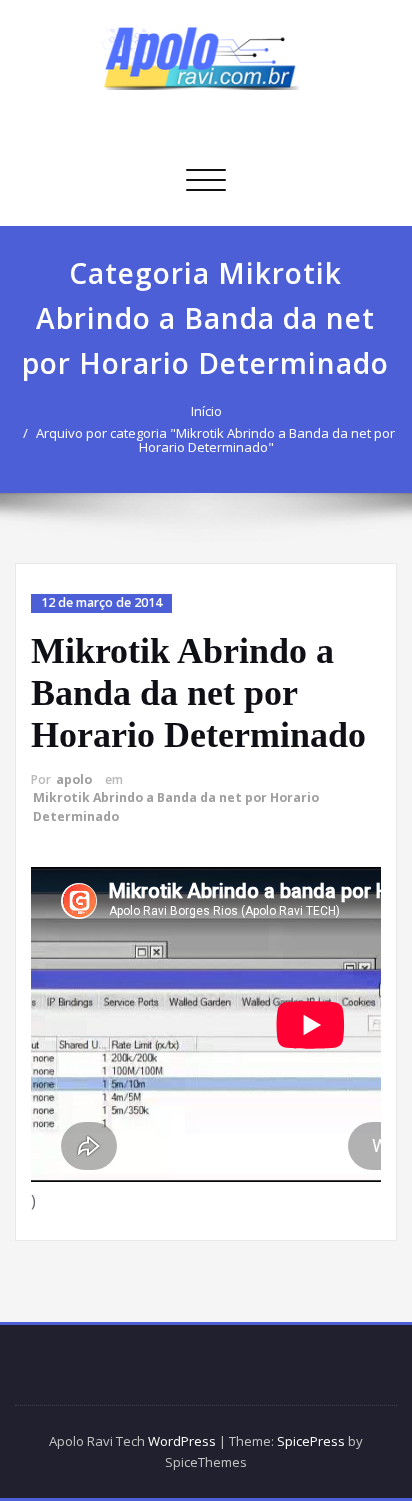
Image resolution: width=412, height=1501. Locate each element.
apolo (74, 779)
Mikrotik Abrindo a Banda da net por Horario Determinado (198, 693)
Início (206, 411)
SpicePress (311, 1441)
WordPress (182, 1441)
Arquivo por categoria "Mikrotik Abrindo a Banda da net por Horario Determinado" (215, 440)
